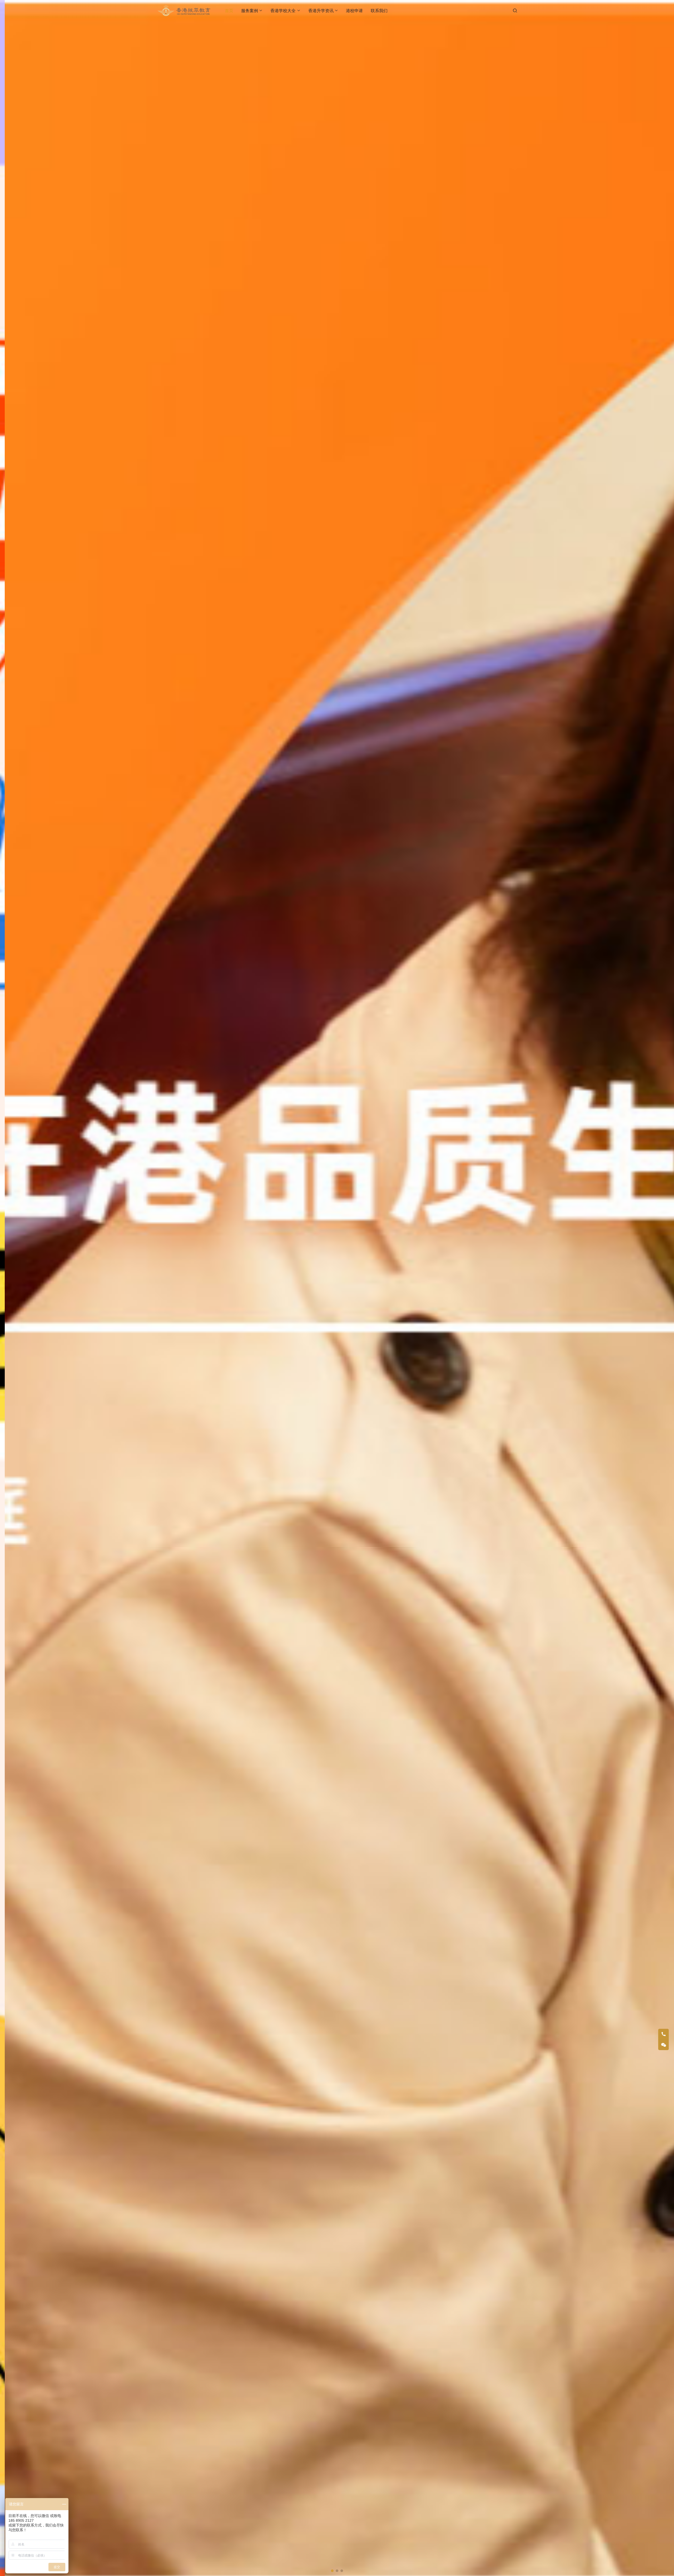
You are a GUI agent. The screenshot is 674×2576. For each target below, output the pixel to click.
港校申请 (354, 11)
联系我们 (379, 11)
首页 (229, 11)
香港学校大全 (283, 11)
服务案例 (250, 11)
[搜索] (515, 10)
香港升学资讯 (321, 11)
